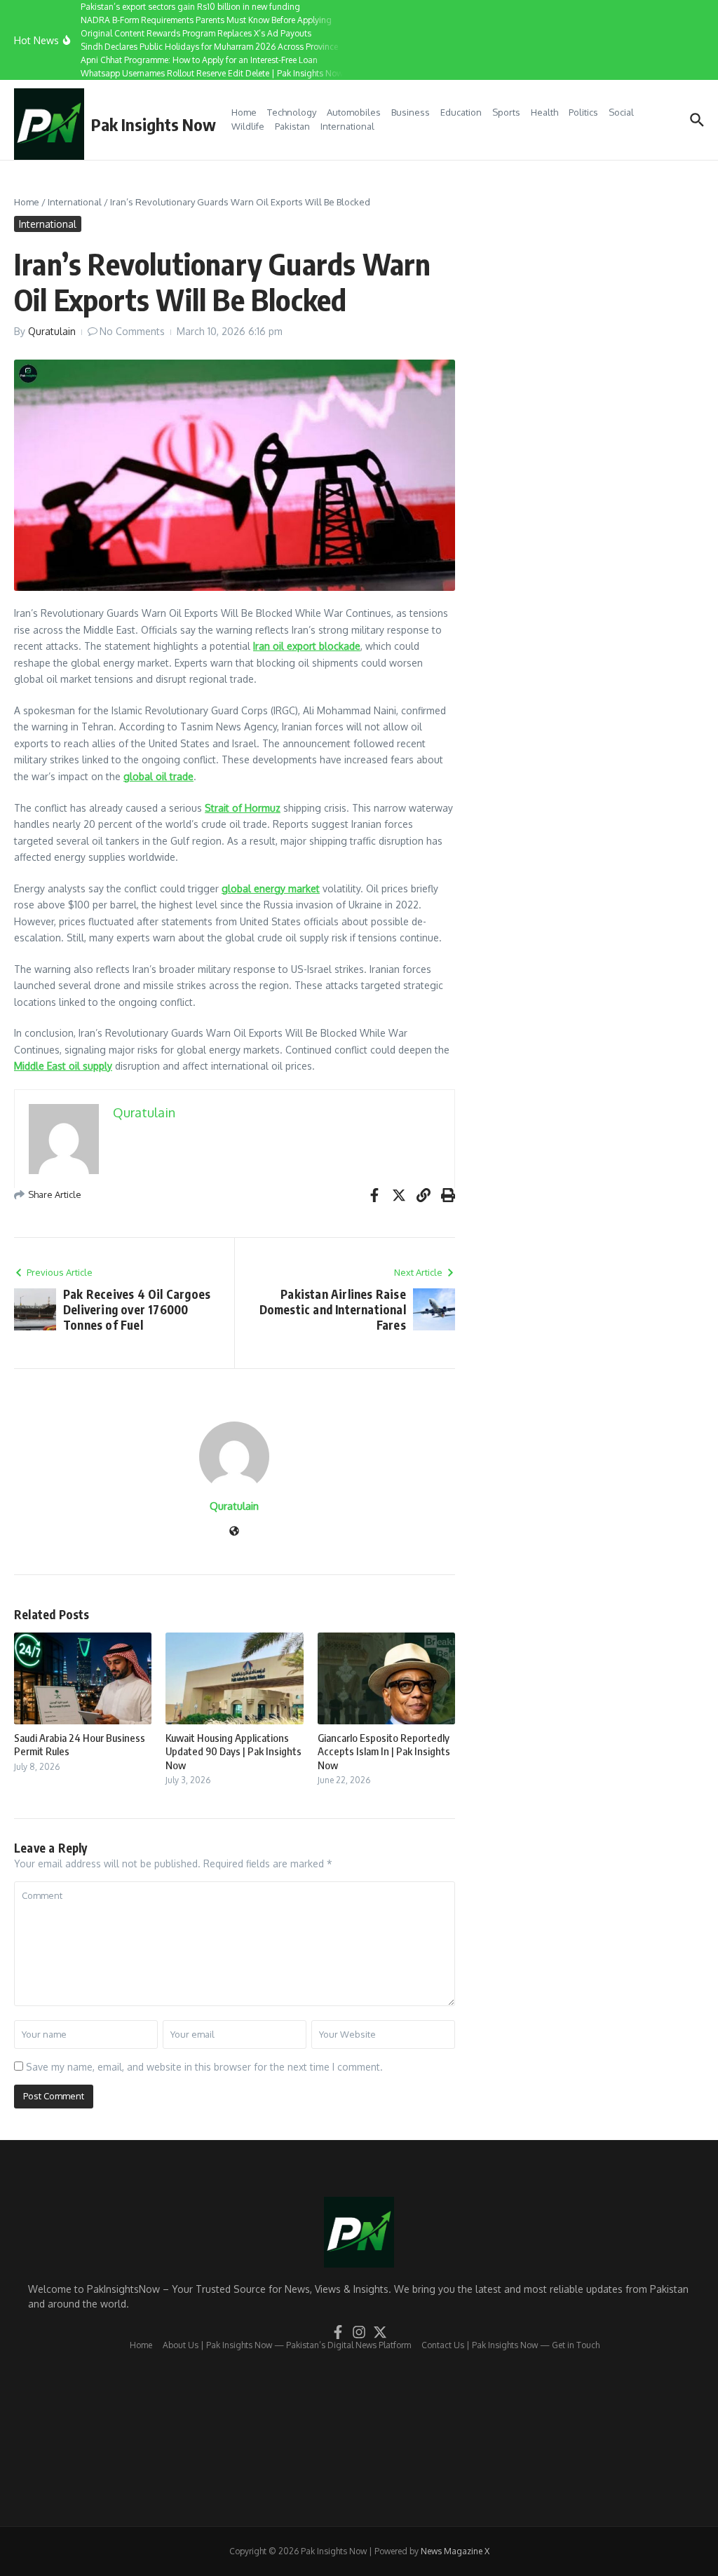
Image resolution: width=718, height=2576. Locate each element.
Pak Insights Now (154, 124)
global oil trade (158, 776)
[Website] (234, 1532)
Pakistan (292, 126)
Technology (292, 112)
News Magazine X (455, 2551)
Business (411, 112)
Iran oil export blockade (307, 646)
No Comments (132, 331)
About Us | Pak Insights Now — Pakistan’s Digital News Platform (287, 2345)
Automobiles (354, 112)
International (347, 126)
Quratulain (52, 331)
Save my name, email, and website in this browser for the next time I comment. (204, 2067)
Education (461, 112)
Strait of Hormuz (243, 808)
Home (244, 112)
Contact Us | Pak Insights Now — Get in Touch (510, 2345)
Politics (583, 112)
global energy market (271, 888)
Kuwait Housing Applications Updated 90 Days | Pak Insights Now (233, 1751)
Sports (506, 112)
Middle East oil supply (63, 1066)
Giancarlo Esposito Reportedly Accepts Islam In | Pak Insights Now (384, 1751)
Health (544, 112)
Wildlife (248, 126)
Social (621, 112)
